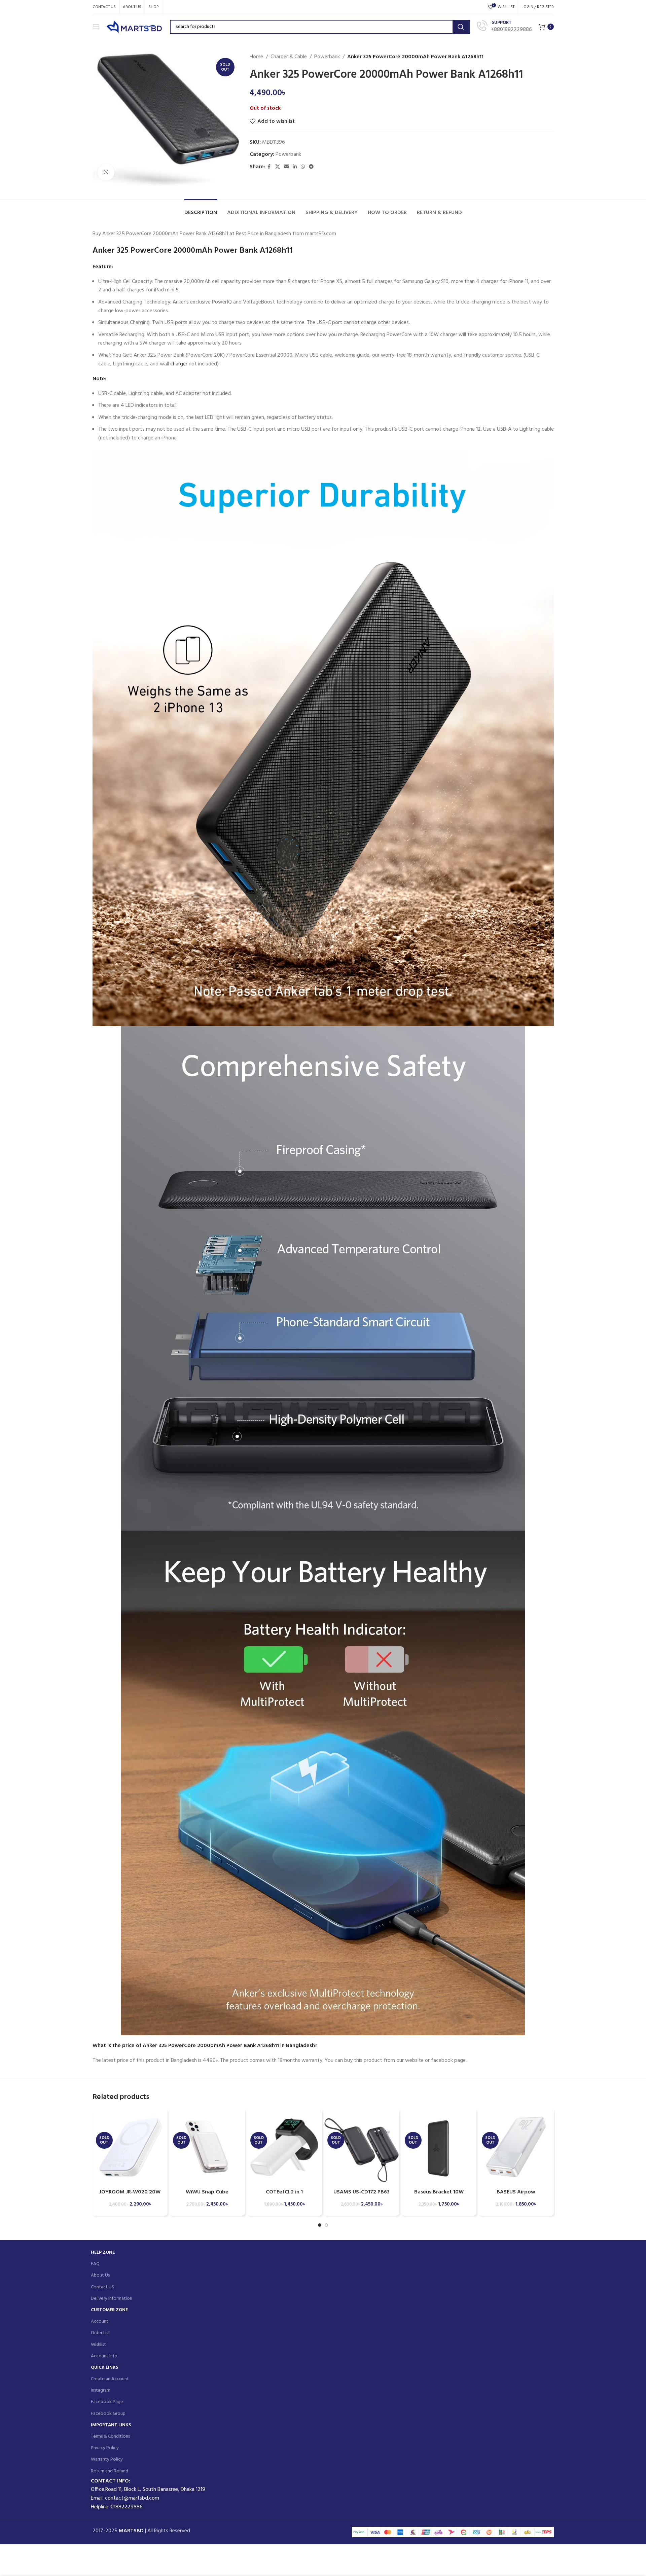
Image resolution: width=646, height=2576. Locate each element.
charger (179, 364)
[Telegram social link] (311, 167)
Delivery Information (112, 2299)
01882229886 (127, 2507)
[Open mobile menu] (96, 27)
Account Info (104, 2356)
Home (256, 57)
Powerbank (327, 57)
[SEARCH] (461, 27)
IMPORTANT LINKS (111, 2425)
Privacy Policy (105, 2448)
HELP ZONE (103, 2252)
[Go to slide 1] (320, 2225)
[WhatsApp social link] (303, 167)
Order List (100, 2333)
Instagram (101, 2390)
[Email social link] (286, 167)
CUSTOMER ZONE (109, 2310)
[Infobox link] (504, 27)
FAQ (95, 2264)
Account (100, 2321)
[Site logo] (135, 27)
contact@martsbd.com (132, 2498)
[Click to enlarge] (106, 172)
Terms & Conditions (110, 2437)
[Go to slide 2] (326, 2225)
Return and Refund (110, 2471)
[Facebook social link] (269, 167)
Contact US (102, 2287)
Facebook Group (108, 2414)
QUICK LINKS (104, 2368)
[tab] (201, 209)
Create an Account (110, 2379)
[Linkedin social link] (295, 167)
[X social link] (278, 167)
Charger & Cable (289, 57)
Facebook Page (107, 2402)
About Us (100, 2275)
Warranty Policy (107, 2459)
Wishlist (98, 2345)
